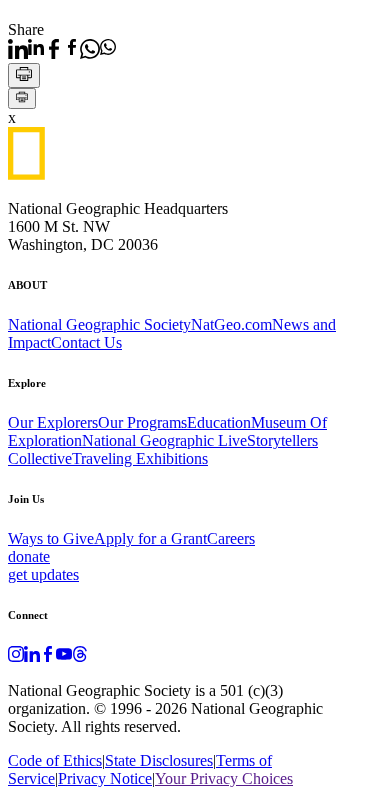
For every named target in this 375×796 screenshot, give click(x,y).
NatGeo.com (231, 324)
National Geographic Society (99, 324)
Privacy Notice (105, 778)
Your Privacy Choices (224, 778)
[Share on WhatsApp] (98, 49)
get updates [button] (43, 574)
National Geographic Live (164, 440)
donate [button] (29, 556)
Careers (231, 538)
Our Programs (142, 422)
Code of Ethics (55, 760)
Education (219, 422)
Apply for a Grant (150, 538)
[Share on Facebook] (62, 49)
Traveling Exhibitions (140, 458)
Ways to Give (51, 538)
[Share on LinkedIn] (26, 49)
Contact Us (86, 342)
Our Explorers (53, 422)
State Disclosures (159, 760)
